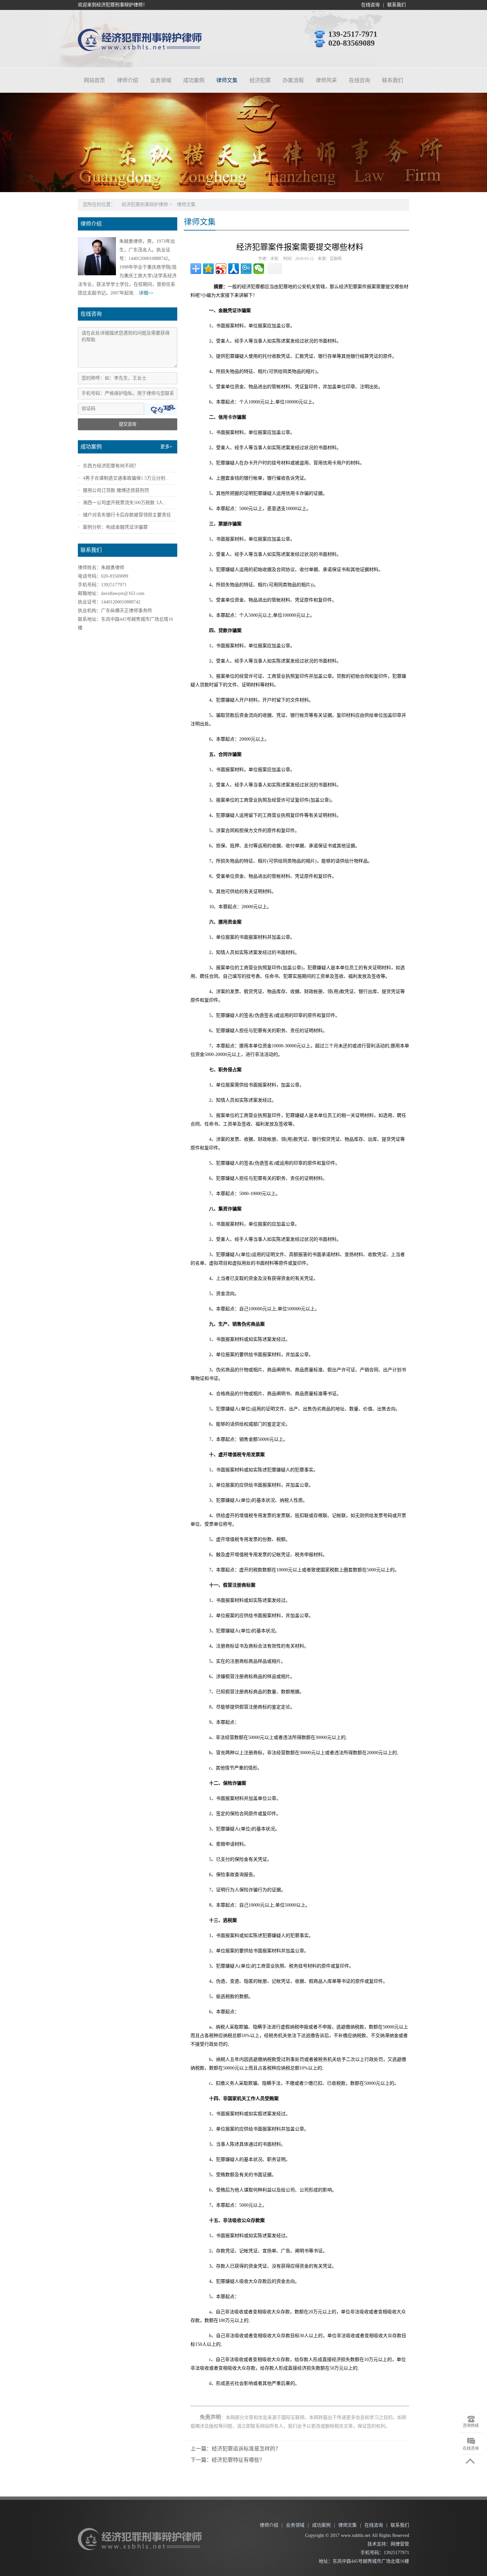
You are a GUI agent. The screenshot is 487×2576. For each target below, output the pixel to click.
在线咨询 (370, 5)
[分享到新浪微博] (221, 269)
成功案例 (194, 80)
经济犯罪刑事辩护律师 (145, 205)
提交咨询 (128, 424)
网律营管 (400, 2544)
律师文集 (227, 80)
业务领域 (161, 80)
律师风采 (326, 80)
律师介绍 (128, 80)
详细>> (146, 293)
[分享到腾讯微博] (246, 269)
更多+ (166, 447)
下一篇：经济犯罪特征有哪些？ (228, 2460)
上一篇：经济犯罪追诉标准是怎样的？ (236, 2449)
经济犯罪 (260, 80)
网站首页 (94, 80)
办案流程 (293, 80)
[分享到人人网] (234, 269)
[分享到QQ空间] (208, 269)
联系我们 (397, 5)
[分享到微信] (259, 269)
